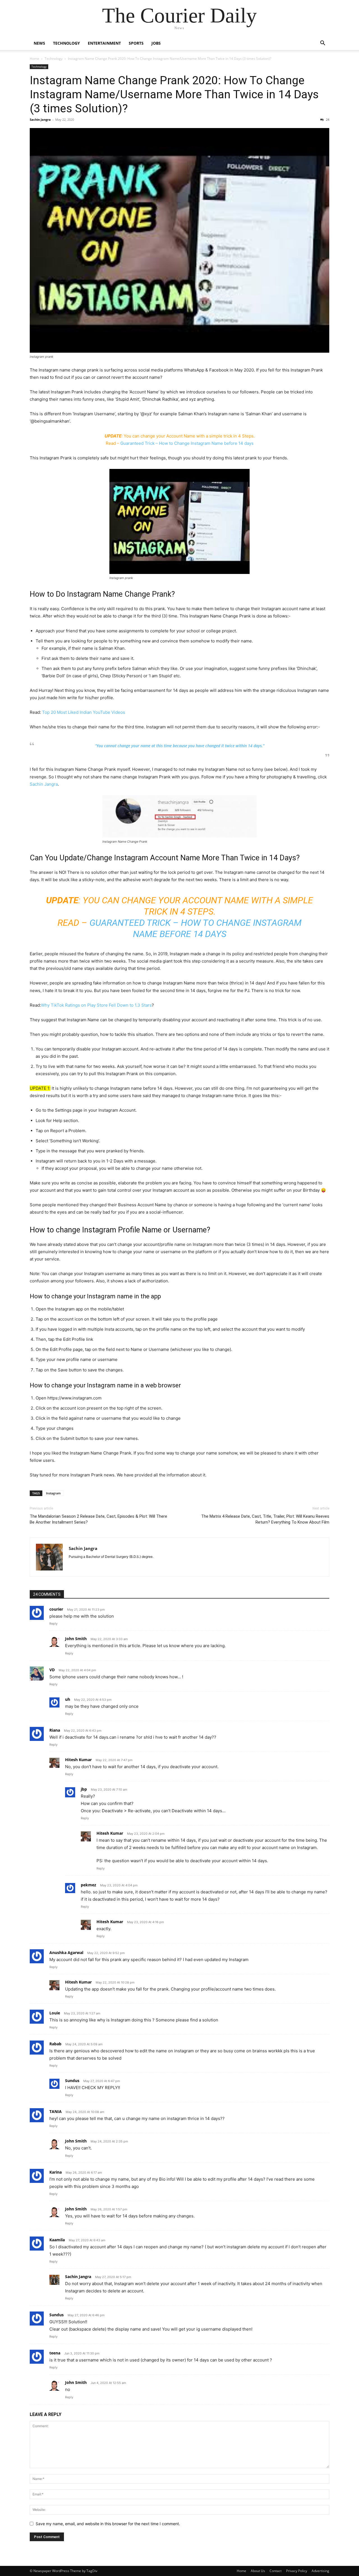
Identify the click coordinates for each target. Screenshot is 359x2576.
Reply (53, 1624)
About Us (258, 2571)
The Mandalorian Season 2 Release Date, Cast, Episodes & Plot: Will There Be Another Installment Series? (98, 1519)
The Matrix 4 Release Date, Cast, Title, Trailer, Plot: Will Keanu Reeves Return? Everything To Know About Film (265, 1519)
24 (327, 119)
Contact (276, 2571)
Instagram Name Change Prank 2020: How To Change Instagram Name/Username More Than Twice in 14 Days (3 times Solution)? (174, 94)
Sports (136, 43)
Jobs (156, 43)
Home (34, 59)
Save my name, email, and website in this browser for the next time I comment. (108, 2524)
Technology (66, 43)
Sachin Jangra (40, 119)
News (39, 43)
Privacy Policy (297, 2571)
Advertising (320, 2571)
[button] (323, 44)
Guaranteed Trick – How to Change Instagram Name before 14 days (187, 443)
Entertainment (104, 43)
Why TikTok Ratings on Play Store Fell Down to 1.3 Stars (96, 1005)
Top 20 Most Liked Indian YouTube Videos (84, 712)
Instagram (53, 1493)
